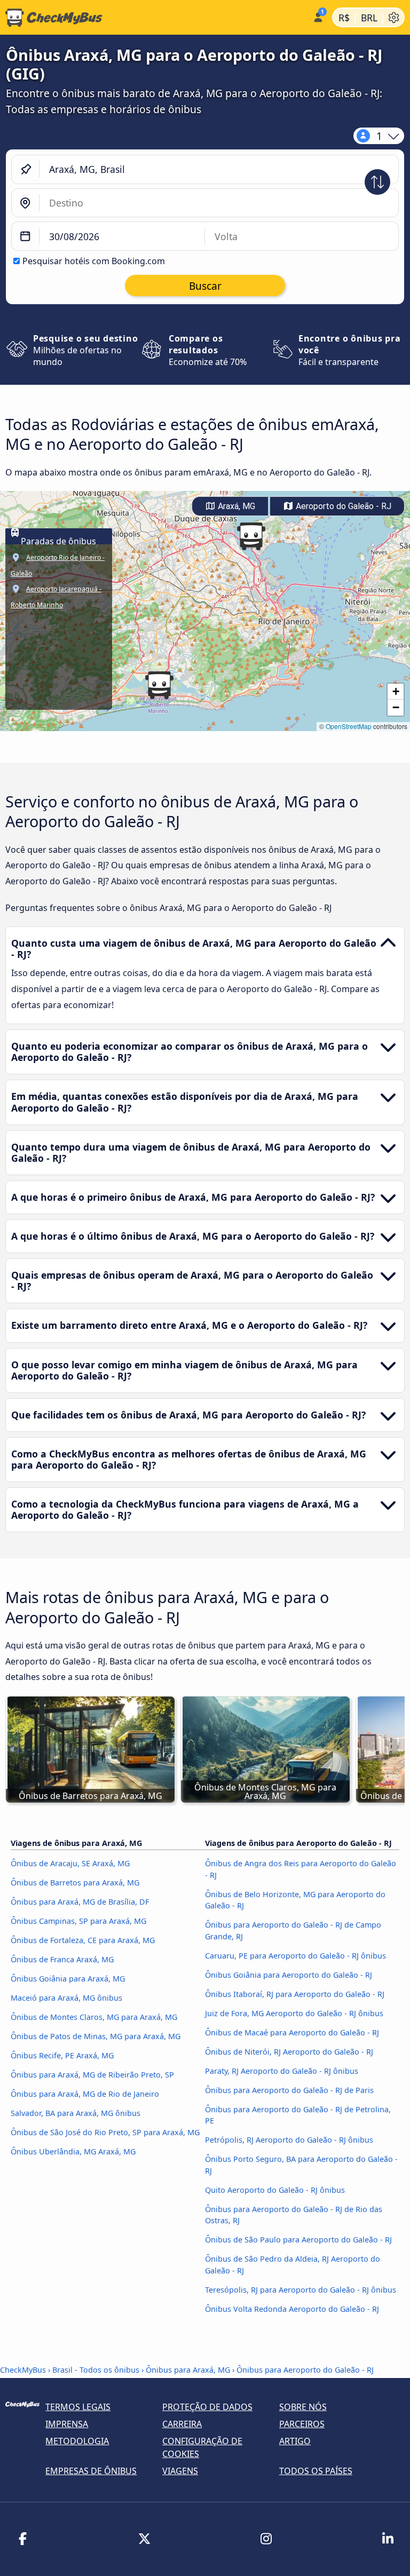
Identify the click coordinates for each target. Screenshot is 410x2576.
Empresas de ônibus (91, 2471)
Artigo (295, 2441)
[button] (251, 536)
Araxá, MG (235, 506)
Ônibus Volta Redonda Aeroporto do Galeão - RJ (292, 2309)
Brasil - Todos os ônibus (96, 2370)
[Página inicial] (154, 18)
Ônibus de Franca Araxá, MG (62, 1959)
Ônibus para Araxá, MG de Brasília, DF (80, 1902)
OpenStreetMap (349, 726)
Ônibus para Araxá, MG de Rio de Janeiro (85, 2094)
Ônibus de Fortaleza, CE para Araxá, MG (83, 1940)
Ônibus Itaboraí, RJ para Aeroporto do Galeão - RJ (295, 1994)
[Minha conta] (317, 16)
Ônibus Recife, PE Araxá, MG (62, 2055)
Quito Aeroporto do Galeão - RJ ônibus (275, 2190)
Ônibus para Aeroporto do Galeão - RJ (305, 2370)
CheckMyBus (23, 2370)
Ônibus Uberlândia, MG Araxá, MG (73, 2151)
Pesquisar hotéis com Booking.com (94, 261)
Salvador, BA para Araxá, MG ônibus (76, 2113)
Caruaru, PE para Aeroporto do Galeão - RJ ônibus (295, 1956)
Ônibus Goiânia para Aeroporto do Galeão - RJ (289, 1975)
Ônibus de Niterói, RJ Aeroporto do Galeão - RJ (289, 2052)
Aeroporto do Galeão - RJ (342, 506)
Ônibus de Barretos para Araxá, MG (75, 1883)
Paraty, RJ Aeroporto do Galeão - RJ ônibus (282, 2071)
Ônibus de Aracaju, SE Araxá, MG (70, 1863)
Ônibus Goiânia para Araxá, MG (68, 1979)
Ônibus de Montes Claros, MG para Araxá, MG (94, 2017)
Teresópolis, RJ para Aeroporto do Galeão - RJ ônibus (301, 2290)
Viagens (180, 2471)
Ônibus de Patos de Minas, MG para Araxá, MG (96, 2036)
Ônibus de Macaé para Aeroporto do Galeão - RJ (292, 2032)
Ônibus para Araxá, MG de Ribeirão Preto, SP (92, 2075)
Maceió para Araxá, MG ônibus (66, 1998)
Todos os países (316, 2471)
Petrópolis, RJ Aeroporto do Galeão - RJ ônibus (289, 2140)
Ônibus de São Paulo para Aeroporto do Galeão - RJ (298, 2240)
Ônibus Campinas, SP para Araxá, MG (78, 1921)
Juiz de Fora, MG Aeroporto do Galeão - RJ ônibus (294, 2013)
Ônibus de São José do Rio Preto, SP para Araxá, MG (105, 2132)
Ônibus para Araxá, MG (188, 2370)
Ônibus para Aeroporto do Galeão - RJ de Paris (289, 2090)
